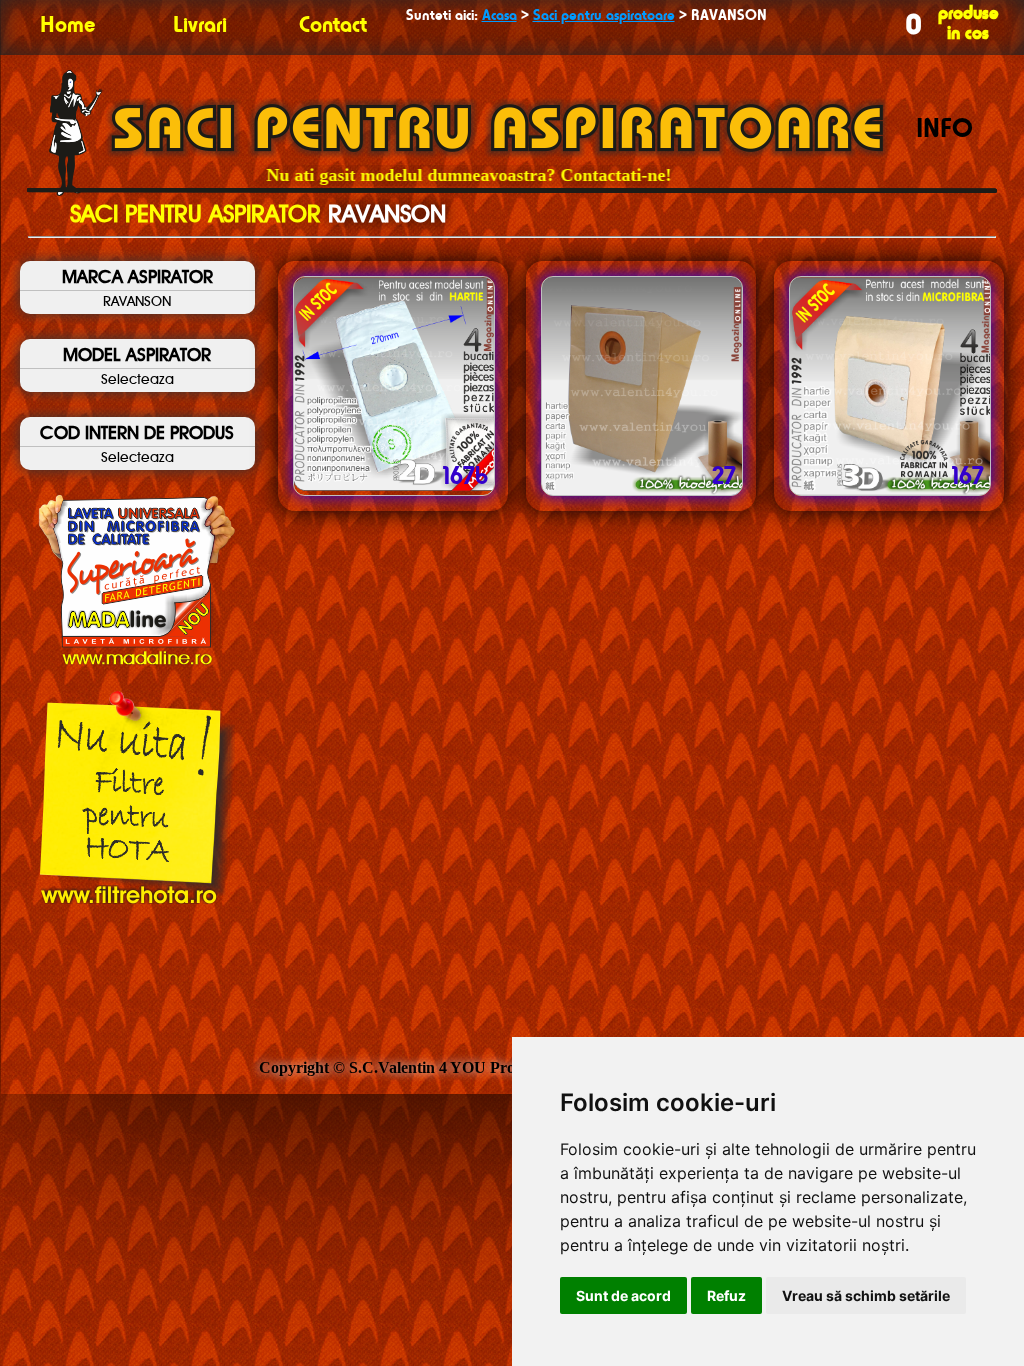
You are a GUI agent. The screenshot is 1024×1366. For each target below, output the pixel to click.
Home (67, 26)
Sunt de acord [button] (623, 1295)
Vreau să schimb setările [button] (866, 1295)
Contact (333, 26)
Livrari (200, 26)
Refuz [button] (726, 1295)
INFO (944, 130)
